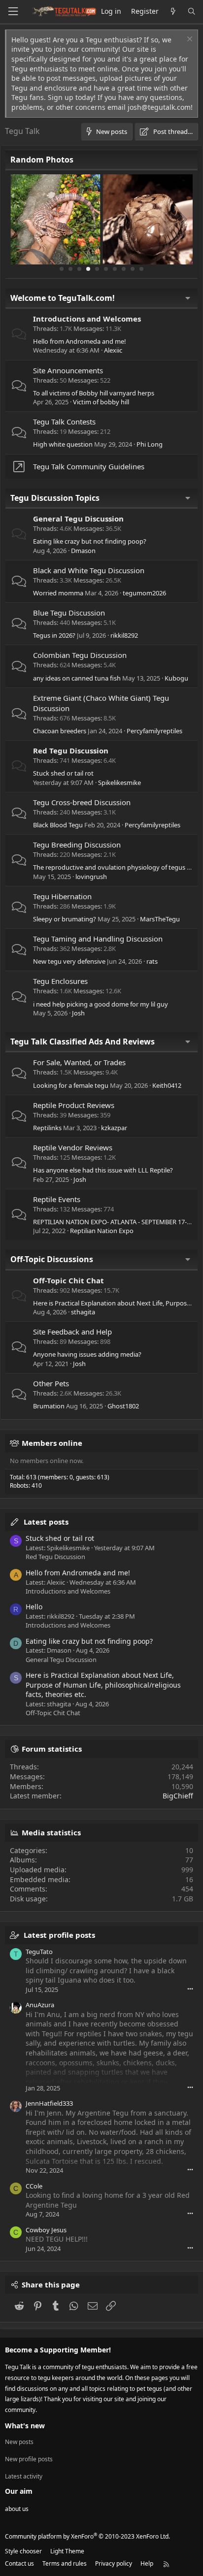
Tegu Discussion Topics (55, 498)
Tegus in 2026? (54, 635)
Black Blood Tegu (58, 825)
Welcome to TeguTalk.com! (63, 298)
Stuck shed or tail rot (63, 773)
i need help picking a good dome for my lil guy (101, 1004)
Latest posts (46, 1522)
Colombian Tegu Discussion (80, 655)
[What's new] (173, 12)
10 (141, 269)
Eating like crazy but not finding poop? (90, 541)
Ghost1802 (123, 1406)
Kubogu (176, 678)
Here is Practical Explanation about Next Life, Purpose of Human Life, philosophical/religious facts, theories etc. (103, 1685)
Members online (52, 1443)
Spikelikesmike (119, 783)
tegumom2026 (144, 593)
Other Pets (51, 1383)
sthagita (83, 1312)
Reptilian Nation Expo (102, 1231)
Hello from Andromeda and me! (80, 341)
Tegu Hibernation (62, 896)
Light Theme (67, 2551)
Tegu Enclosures (60, 981)
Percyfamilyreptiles (154, 731)
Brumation (49, 1406)
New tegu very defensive (69, 961)
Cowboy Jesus (46, 2230)
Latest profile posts (59, 1935)
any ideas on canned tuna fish (77, 678)
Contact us (19, 2563)
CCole (34, 2186)
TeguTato (39, 1952)
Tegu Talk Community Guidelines (89, 466)
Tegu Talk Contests (64, 422)
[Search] (192, 12)
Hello (34, 1607)
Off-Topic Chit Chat (68, 1280)
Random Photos (42, 160)
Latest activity (24, 2476)
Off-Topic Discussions (52, 1259)
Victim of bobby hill (101, 402)
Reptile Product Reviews (74, 1105)
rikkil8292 (124, 635)
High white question (63, 444)
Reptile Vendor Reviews (73, 1147)
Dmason (83, 551)
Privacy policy (114, 2563)
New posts (19, 2442)
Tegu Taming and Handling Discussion (98, 939)
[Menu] (13, 12)
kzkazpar (114, 1128)
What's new (25, 2426)
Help (147, 2563)
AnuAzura (40, 2005)
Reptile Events (57, 1199)
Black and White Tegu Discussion (89, 570)
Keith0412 (167, 1085)
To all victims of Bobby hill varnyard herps (94, 393)
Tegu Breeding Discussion (77, 845)
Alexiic (113, 350)
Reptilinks (47, 1128)
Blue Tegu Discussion (69, 613)
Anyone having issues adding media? (87, 1354)
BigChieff (178, 1796)
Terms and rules (65, 2563)
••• (190, 1989)
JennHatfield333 (49, 2103)
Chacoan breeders (60, 731)
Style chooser (23, 2551)
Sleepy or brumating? (65, 919)
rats (152, 961)
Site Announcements (68, 370)
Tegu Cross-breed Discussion (82, 802)
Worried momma (58, 593)
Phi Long (150, 444)
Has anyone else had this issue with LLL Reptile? (103, 1170)
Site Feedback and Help (72, 1332)
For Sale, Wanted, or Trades (79, 1062)
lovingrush (91, 877)
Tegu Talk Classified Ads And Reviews (83, 1042)
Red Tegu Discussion (71, 750)
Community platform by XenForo (87, 2536)
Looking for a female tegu (71, 1085)
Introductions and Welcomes (87, 319)
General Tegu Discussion (78, 519)
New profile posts (29, 2459)
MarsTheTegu (160, 919)
